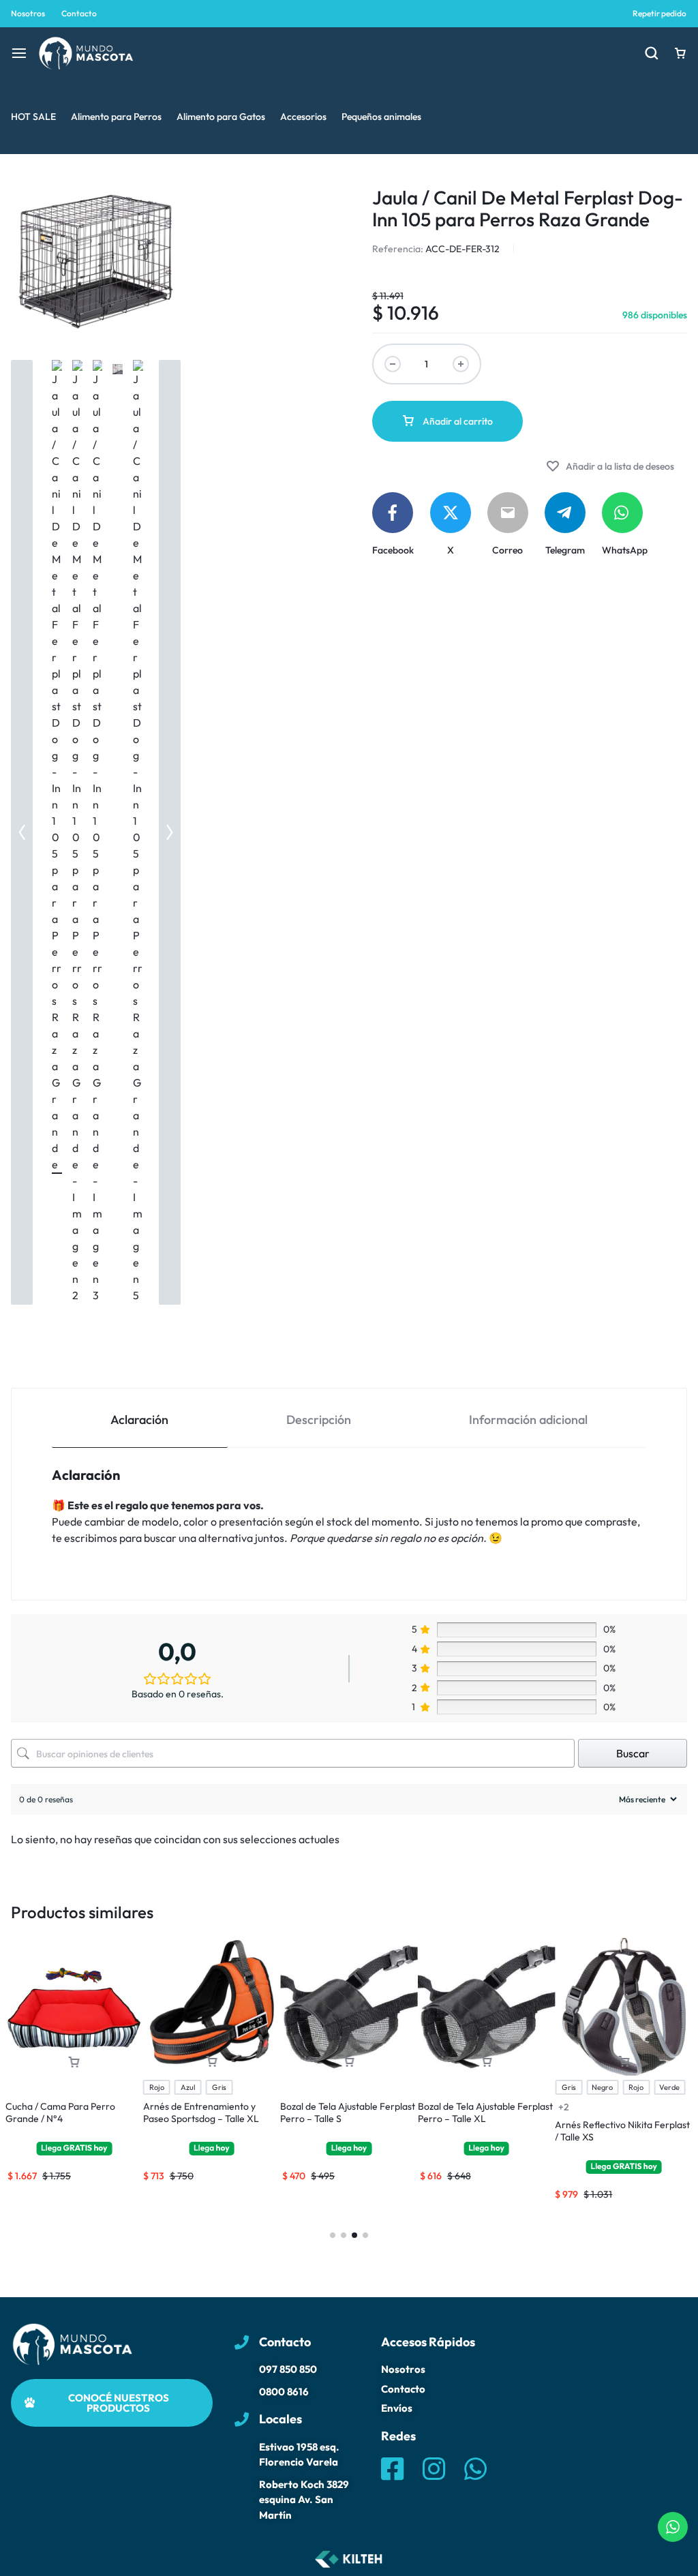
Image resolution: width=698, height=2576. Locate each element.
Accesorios (303, 117)
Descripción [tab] (319, 1420)
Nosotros (28, 13)
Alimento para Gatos (221, 117)
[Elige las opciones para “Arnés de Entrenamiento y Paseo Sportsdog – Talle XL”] (211, 2062)
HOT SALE (33, 117)
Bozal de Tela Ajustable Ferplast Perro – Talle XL (485, 2112)
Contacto (79, 13)
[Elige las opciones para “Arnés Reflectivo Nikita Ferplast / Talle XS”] (624, 2062)
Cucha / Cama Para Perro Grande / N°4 (60, 2112)
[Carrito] (680, 53)
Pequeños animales (381, 117)
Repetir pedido (659, 13)
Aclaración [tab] (139, 1420)
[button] (22, 832)
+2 (564, 2107)
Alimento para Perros (116, 117)
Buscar (633, 1753)
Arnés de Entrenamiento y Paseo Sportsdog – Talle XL (201, 2112)
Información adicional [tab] (528, 1420)
